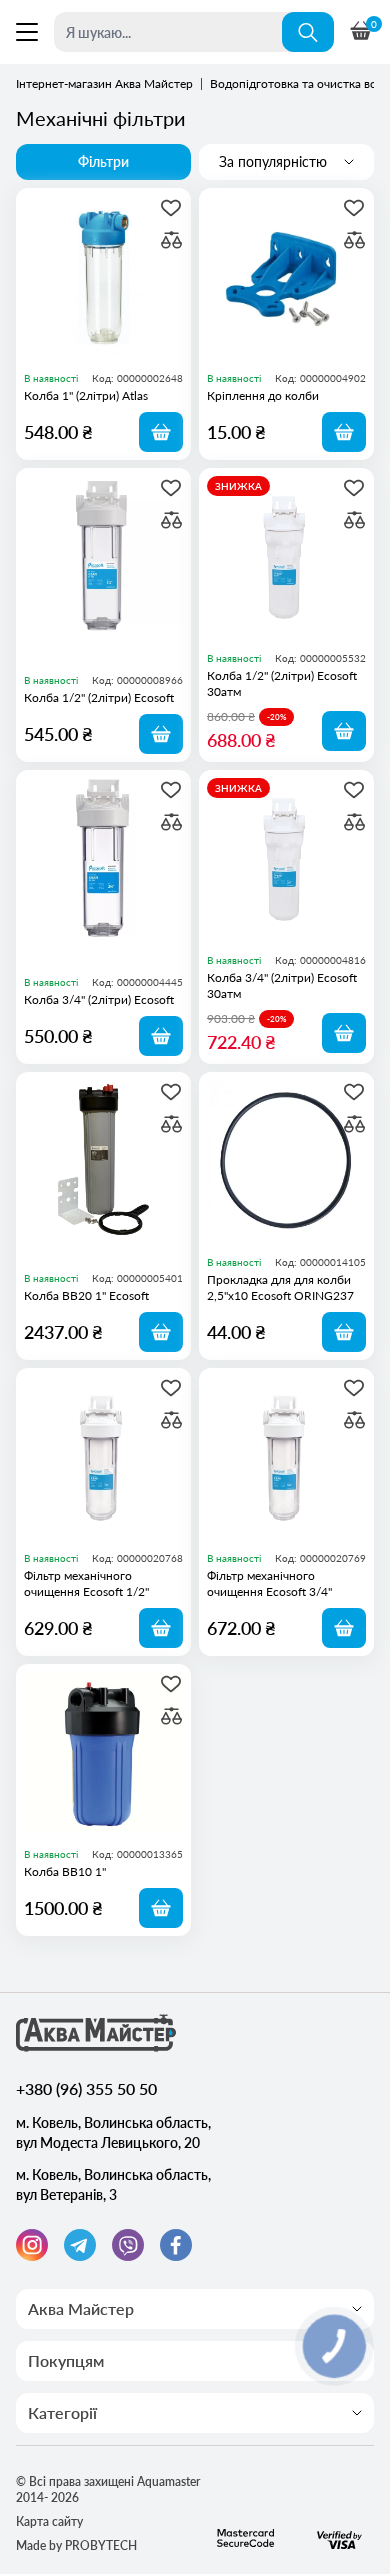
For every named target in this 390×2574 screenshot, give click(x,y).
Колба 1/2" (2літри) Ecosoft (99, 697)
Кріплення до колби (263, 395)
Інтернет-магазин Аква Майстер (104, 83)
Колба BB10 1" (65, 1871)
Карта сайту (49, 2521)
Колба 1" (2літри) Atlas (86, 395)
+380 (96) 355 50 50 (86, 2088)
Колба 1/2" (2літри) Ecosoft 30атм (282, 683)
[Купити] (161, 432)
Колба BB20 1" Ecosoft (86, 1295)
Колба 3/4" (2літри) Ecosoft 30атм (282, 985)
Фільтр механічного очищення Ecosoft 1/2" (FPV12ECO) (86, 1584)
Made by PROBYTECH (76, 2545)
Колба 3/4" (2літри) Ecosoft (99, 999)
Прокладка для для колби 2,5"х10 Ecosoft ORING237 (280, 1287)
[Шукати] (308, 32)
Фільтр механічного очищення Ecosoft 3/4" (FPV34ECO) (269, 1584)
